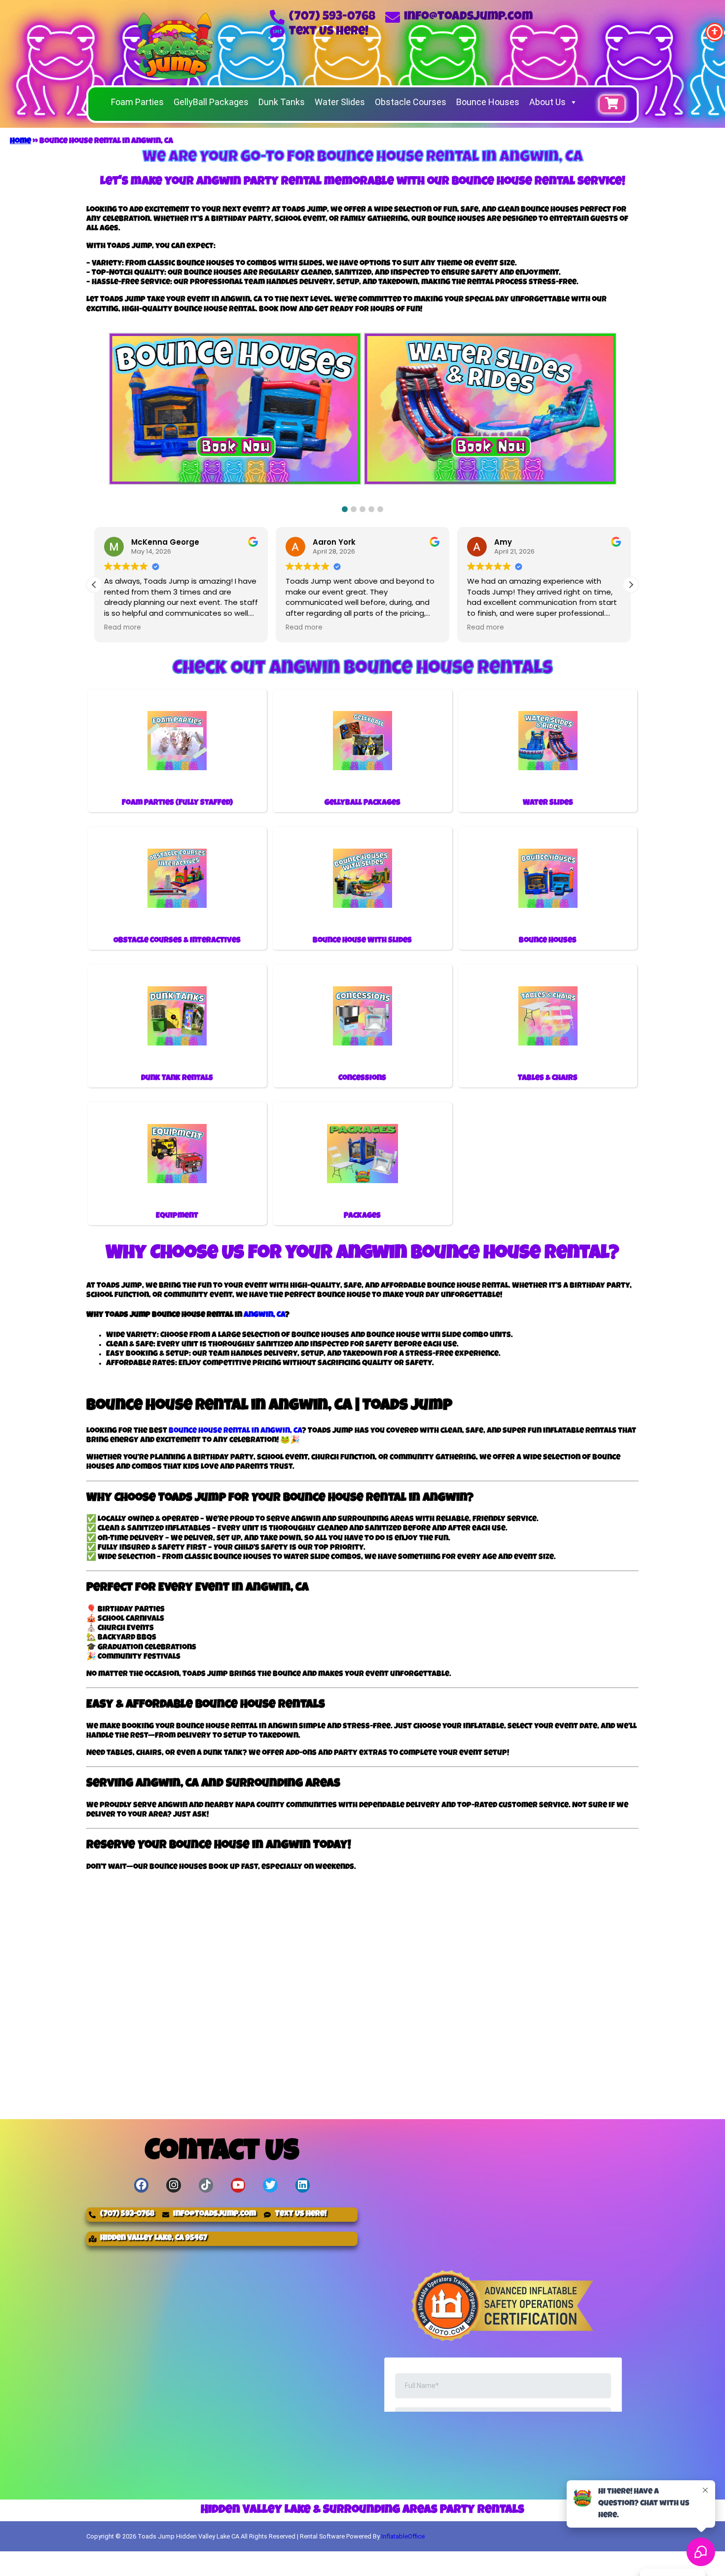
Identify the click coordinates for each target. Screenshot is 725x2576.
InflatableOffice (403, 2536)
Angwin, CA (264, 1315)
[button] (345, 509)
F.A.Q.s (499, 2560)
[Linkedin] (303, 2185)
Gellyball (395, 2560)
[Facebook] (141, 2185)
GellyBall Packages (211, 102)
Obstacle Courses (411, 102)
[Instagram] (173, 2185)
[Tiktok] (206, 2185)
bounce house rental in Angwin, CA (235, 1431)
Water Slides (340, 102)
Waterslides (222, 2560)
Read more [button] (123, 628)
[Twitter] (270, 2185)
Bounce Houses (488, 102)
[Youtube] (238, 2185)
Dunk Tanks (282, 102)
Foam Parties (137, 102)
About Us (547, 102)
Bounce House (128, 2560)
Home (20, 142)
